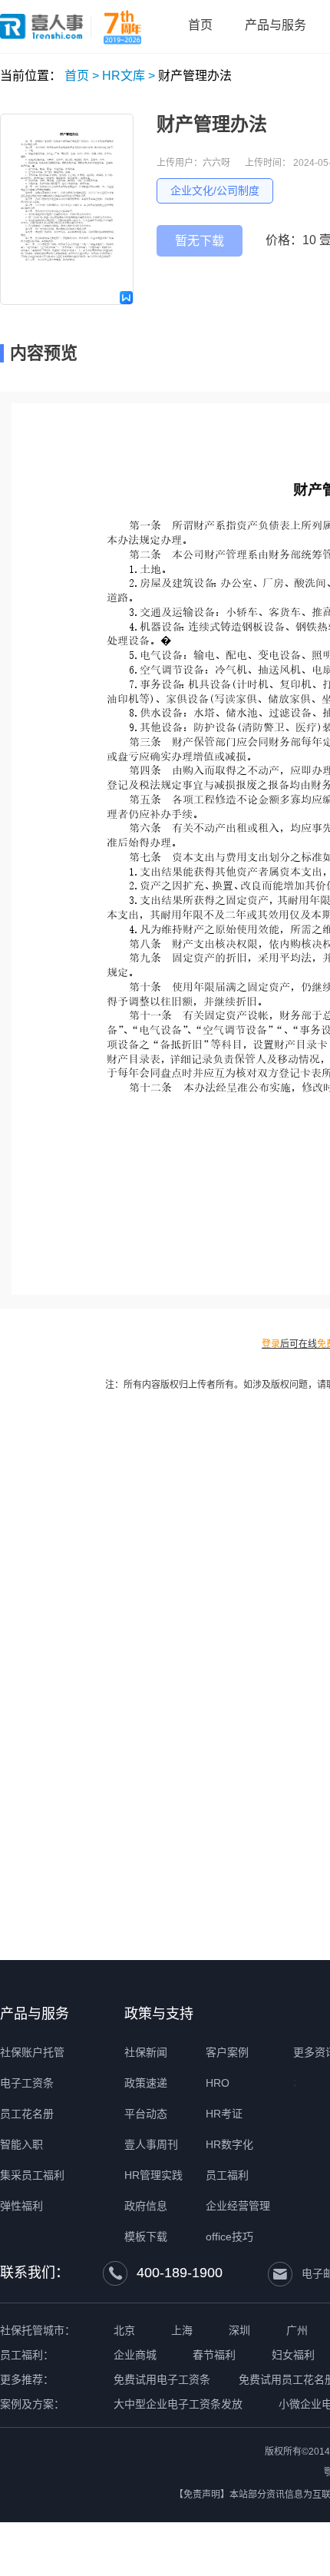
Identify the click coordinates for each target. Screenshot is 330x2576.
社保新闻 (146, 2052)
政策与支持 (159, 2014)
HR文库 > (129, 76)
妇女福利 (293, 2355)
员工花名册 (27, 2114)
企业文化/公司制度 (215, 190)
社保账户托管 (32, 2052)
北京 (124, 2330)
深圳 (239, 2330)
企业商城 (135, 2355)
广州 (297, 2330)
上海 (182, 2330)
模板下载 (146, 2237)
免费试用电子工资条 (162, 2379)
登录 (271, 1344)
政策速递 (146, 2083)
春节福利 (214, 2355)
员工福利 (227, 2175)
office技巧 (229, 2237)
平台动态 (146, 2114)
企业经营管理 (238, 2206)
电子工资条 (27, 2083)
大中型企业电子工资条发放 (178, 2404)
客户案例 (227, 2052)
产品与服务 (35, 2014)
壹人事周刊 (151, 2144)
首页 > (82, 76)
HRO (218, 2083)
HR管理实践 (153, 2175)
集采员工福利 (32, 2175)
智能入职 (21, 2144)
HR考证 (224, 2114)
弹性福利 (21, 2206)
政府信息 (146, 2206)
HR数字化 (229, 2144)
